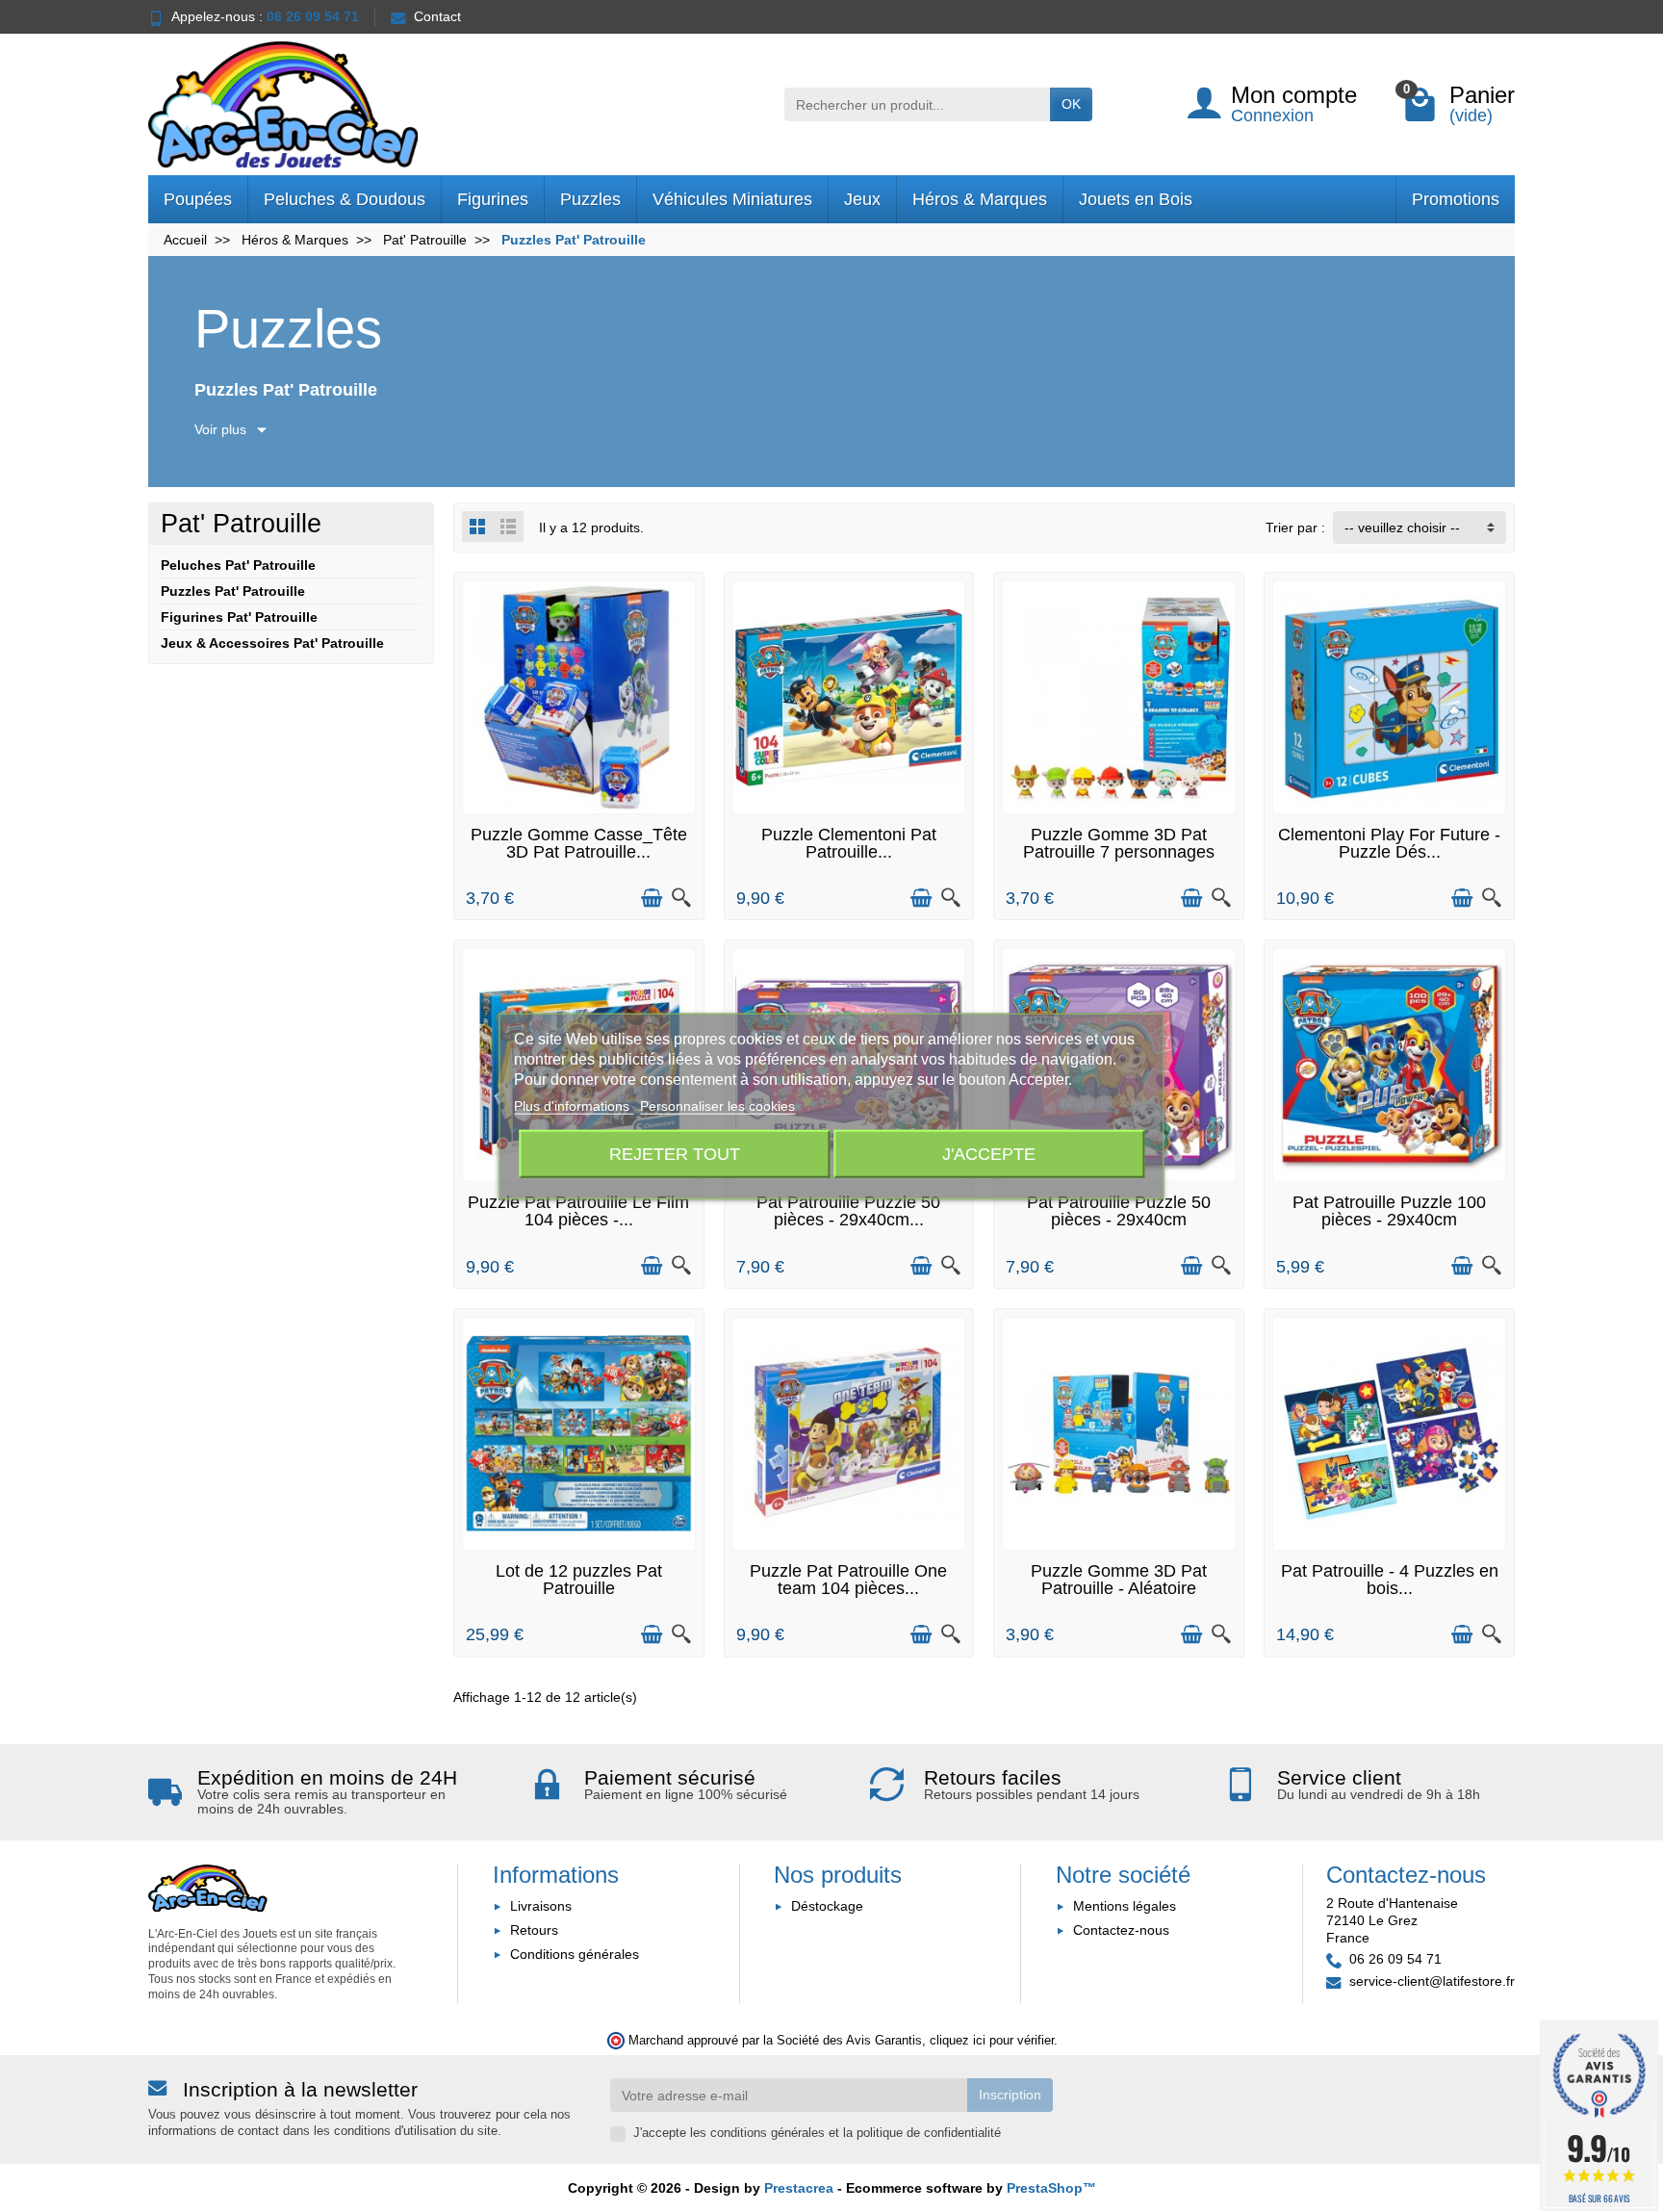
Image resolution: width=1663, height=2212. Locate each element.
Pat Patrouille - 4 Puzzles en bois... (1390, 1580)
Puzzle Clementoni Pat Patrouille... (849, 843)
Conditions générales (575, 1954)
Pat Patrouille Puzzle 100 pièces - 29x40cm (1389, 1211)
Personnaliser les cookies (717, 1106)
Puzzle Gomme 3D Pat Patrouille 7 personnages (1119, 843)
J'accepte (989, 1153)
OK (1071, 104)
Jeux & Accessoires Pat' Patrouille (272, 643)
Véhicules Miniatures (732, 199)
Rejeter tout (675, 1153)
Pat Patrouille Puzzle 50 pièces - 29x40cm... (848, 1211)
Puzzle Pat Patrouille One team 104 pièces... (848, 1580)
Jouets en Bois (1136, 199)
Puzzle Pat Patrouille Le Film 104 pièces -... (578, 1211)
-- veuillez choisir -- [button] (1402, 527)
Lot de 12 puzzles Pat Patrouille (579, 1580)
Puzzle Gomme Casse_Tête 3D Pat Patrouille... (579, 843)
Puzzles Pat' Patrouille (233, 591)
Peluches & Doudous (345, 199)
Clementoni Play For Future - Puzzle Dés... (1389, 843)
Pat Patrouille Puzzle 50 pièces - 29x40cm (1119, 1211)
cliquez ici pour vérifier (992, 2041)
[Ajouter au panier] (652, 898)
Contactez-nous (1121, 1930)
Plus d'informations (574, 1106)
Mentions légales (1125, 1906)
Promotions (1456, 199)
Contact (437, 16)
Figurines (493, 199)
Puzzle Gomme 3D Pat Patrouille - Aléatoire (1119, 1580)
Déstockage (827, 1906)
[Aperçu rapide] (681, 898)
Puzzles (590, 199)
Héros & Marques (980, 199)
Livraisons (541, 1906)
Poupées (198, 199)
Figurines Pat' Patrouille (239, 617)
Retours (534, 1930)
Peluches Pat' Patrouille (238, 565)
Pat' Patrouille (241, 524)
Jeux (862, 199)
